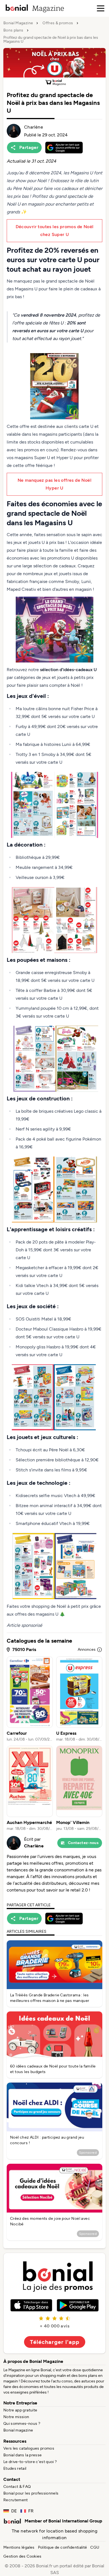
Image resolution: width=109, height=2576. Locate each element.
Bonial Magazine (18, 23)
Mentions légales (19, 2547)
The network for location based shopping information (55, 2534)
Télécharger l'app (55, 2342)
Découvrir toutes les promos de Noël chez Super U (55, 231)
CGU (95, 2547)
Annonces (87, 1650)
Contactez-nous (83, 1843)
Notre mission (16, 2417)
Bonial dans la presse (22, 2455)
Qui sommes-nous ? (22, 2424)
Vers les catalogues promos (29, 2448)
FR (31, 2511)
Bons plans (13, 30)
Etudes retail (15, 2468)
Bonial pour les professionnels (31, 2493)
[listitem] (30, 1699)
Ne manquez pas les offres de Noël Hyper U (54, 484)
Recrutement (16, 2500)
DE (14, 2511)
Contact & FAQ (17, 2487)
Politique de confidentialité (63, 2547)
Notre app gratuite (20, 2410)
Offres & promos (58, 23)
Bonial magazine (18, 2430)
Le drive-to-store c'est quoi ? (30, 2462)
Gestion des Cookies (22, 2556)
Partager (29, 147)
